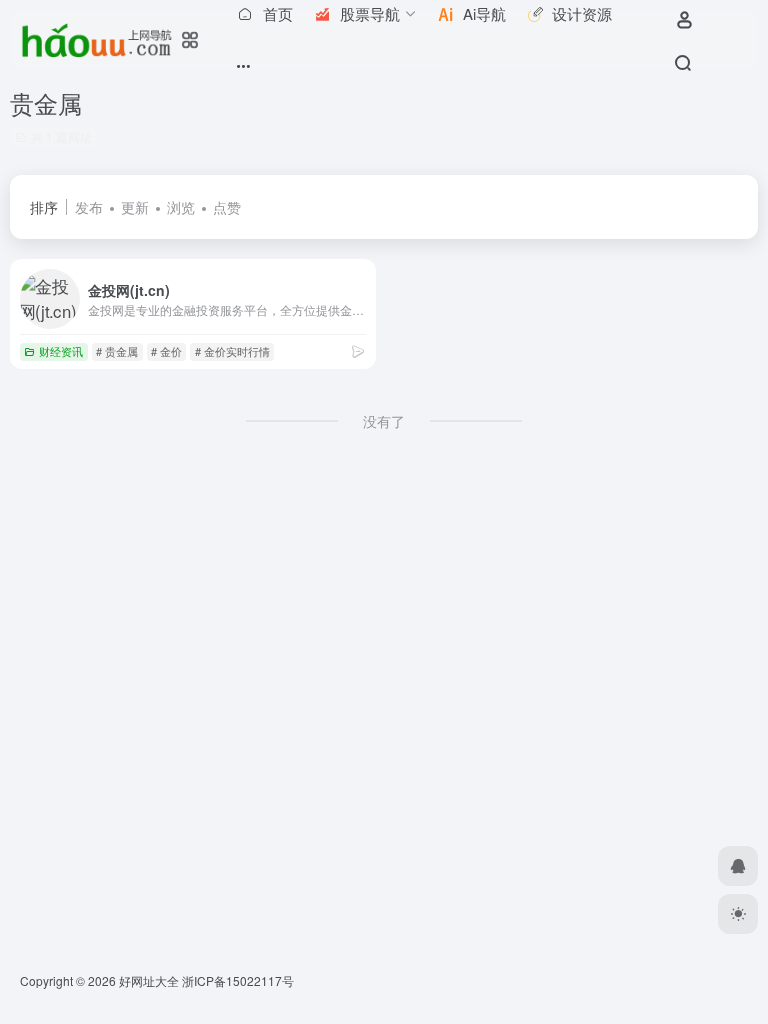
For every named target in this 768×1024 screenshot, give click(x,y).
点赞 (227, 207)
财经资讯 (61, 351)
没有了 (384, 421)
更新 (135, 207)
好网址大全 (149, 980)
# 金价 (166, 351)
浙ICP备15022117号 (238, 980)
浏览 (181, 207)
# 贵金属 (117, 351)
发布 (89, 207)
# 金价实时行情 (232, 351)
